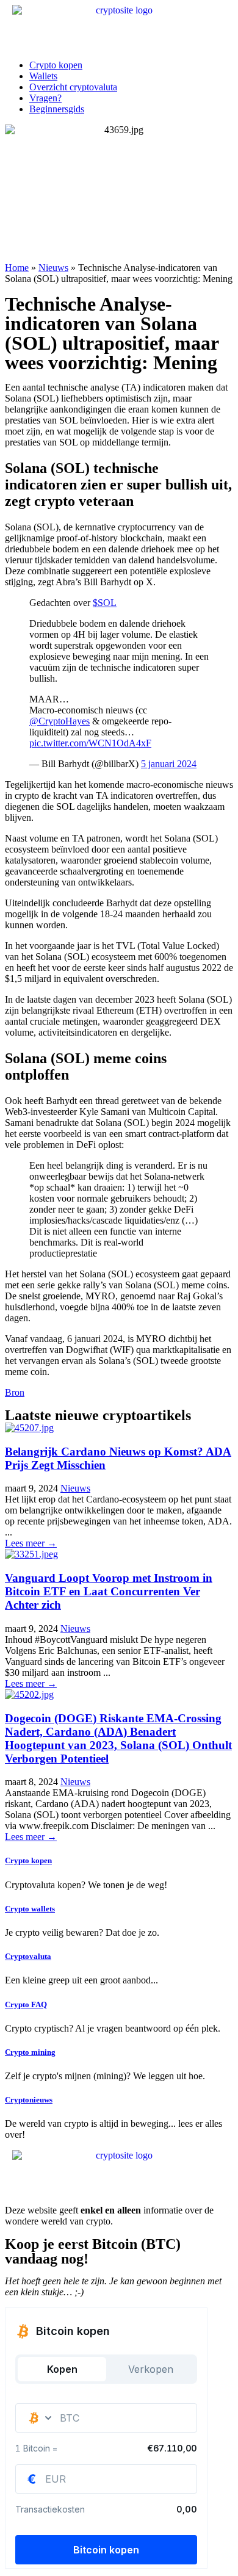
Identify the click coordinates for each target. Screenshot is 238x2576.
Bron (15, 1392)
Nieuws (53, 268)
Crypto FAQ (26, 2004)
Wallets (43, 76)
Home (17, 268)
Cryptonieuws (29, 2100)
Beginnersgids (57, 109)
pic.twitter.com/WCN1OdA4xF (90, 743)
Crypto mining (30, 2052)
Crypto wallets (30, 1909)
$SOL (105, 603)
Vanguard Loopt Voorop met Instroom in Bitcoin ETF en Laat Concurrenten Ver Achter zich (109, 1591)
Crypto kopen (56, 65)
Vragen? (45, 98)
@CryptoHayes (60, 721)
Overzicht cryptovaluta (73, 87)
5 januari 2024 (169, 764)
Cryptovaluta (28, 1956)
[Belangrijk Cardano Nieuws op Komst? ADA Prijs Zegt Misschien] (29, 1428)
